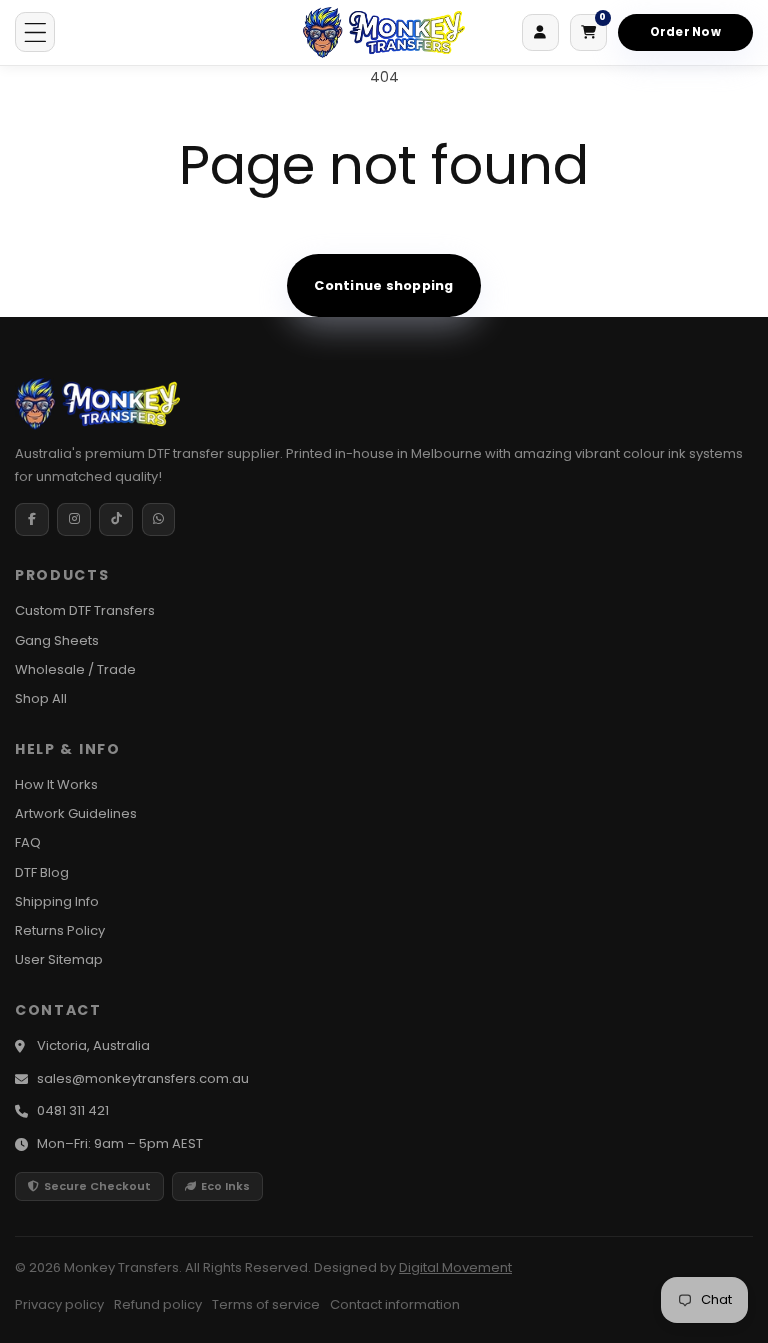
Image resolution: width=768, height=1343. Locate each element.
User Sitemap (59, 959)
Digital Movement (455, 1267)
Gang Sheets (57, 640)
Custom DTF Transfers (85, 610)
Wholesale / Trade (75, 669)
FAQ (28, 842)
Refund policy (158, 1304)
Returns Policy (60, 930)
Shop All (41, 698)
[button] (35, 32)
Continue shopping (383, 285)
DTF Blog (42, 872)
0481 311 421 (73, 1110)
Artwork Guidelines (76, 813)
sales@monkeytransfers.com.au (143, 1078)
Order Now (685, 32)
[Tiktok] (116, 520)
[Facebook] (32, 520)
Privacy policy (59, 1304)
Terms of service (266, 1304)
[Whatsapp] (159, 520)
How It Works (56, 784)
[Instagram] (74, 520)
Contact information (395, 1304)
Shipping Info (57, 901)
